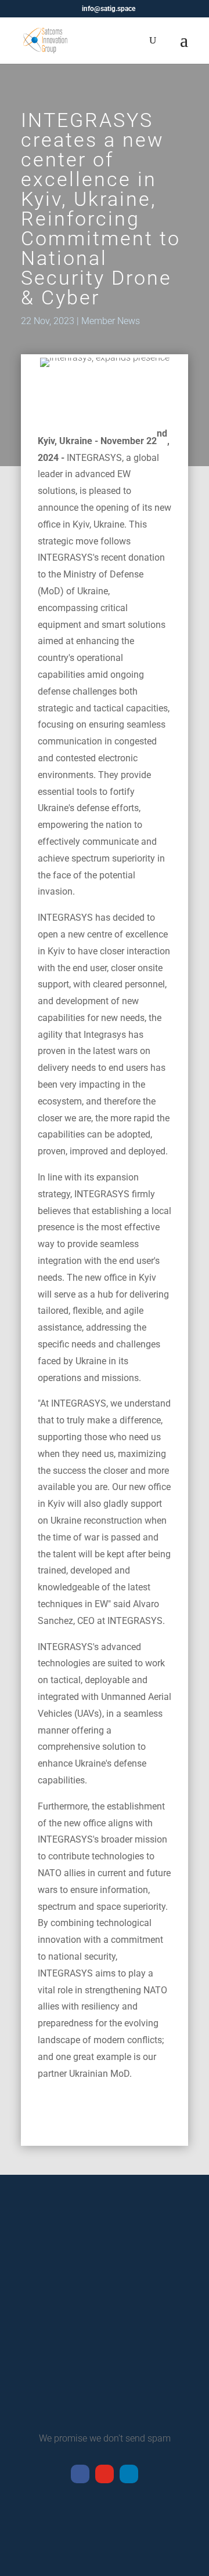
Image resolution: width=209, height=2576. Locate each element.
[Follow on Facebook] (80, 2474)
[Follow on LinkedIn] (129, 2474)
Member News (111, 321)
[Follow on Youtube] (105, 2474)
